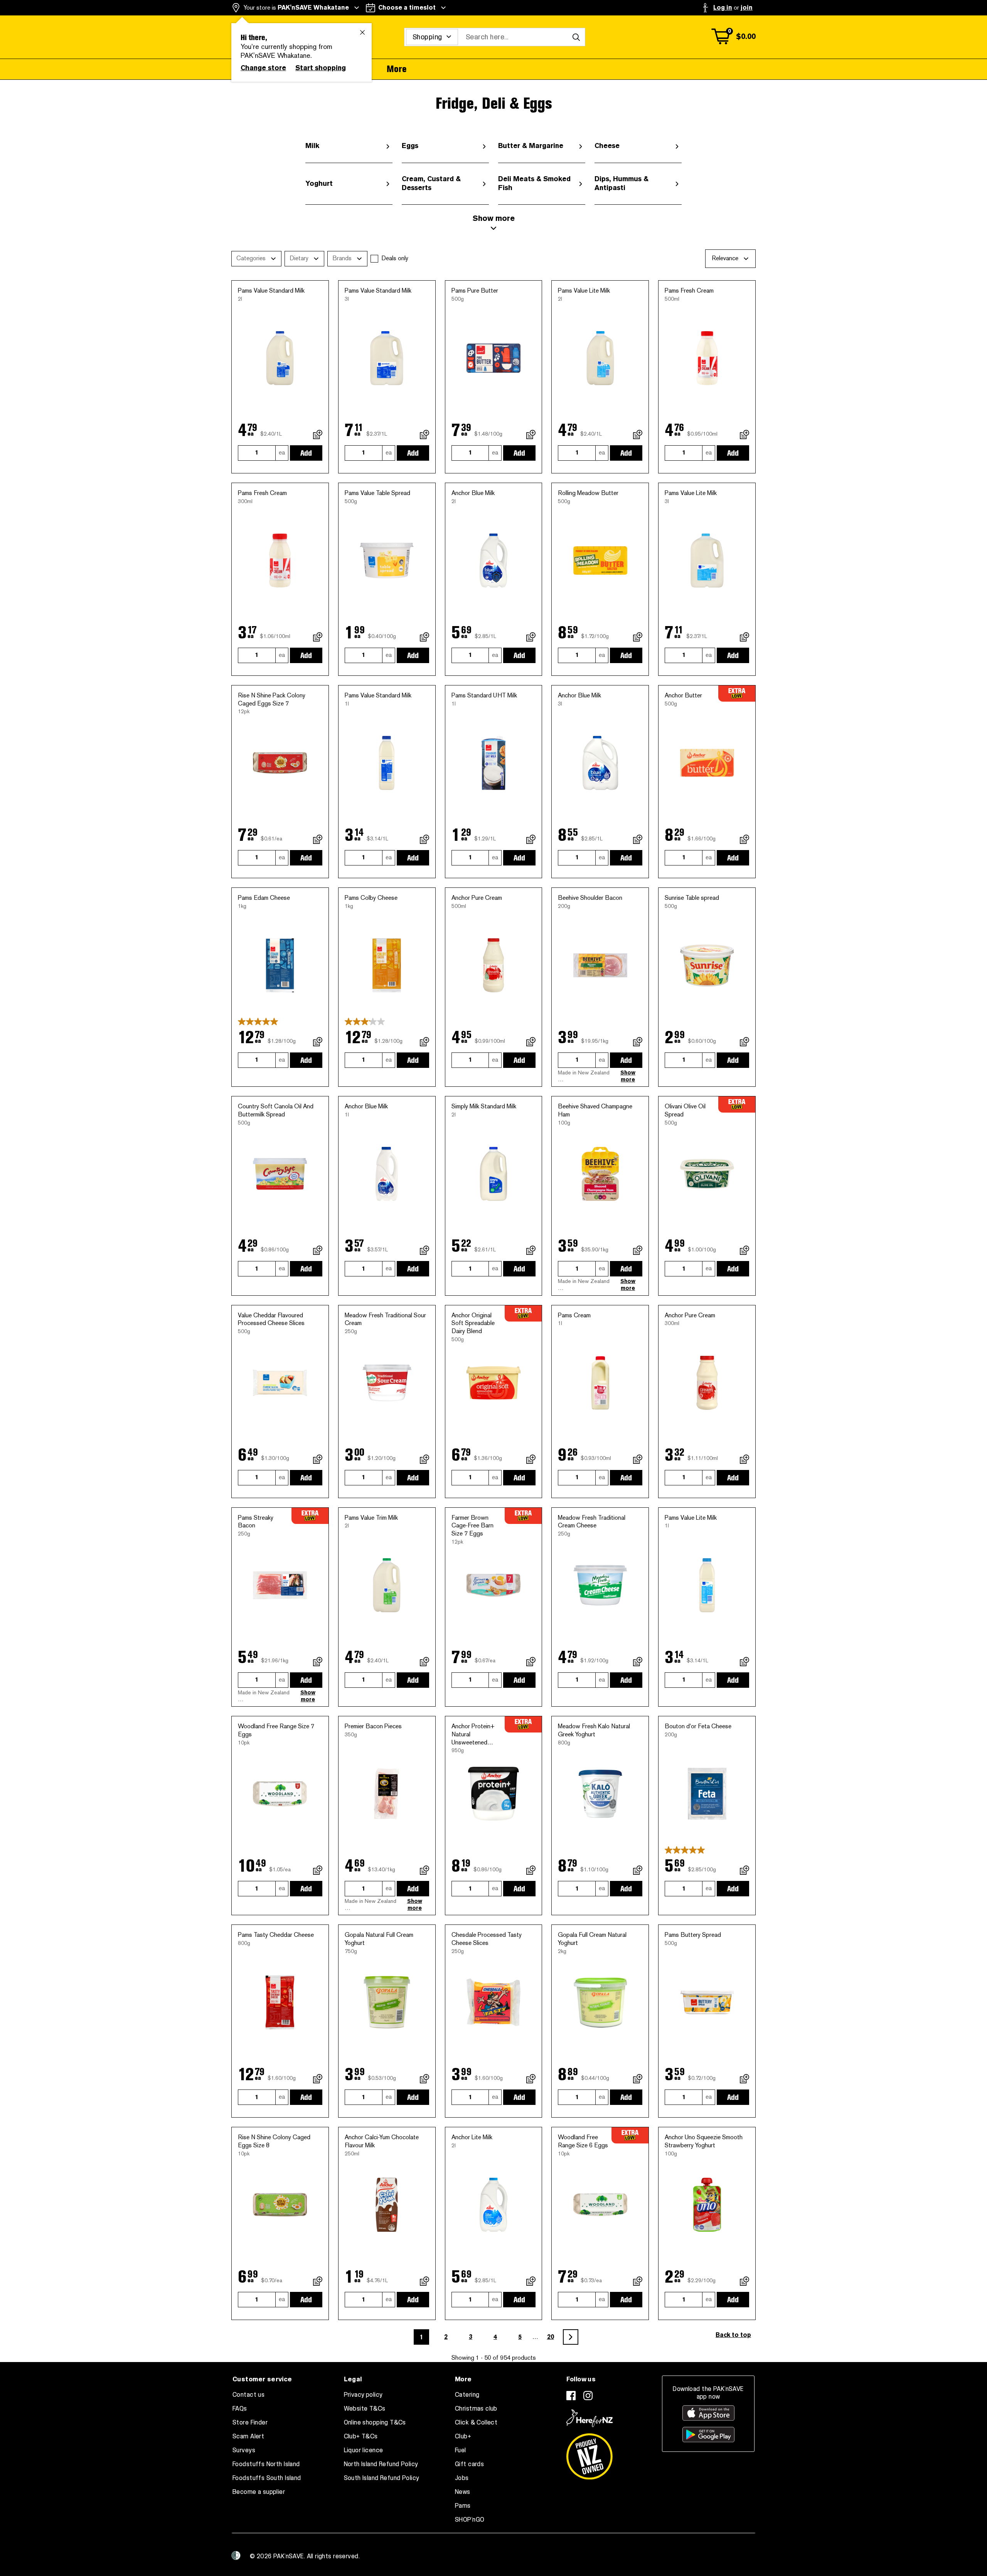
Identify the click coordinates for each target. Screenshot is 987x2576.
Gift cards (469, 2464)
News (463, 2492)
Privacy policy (363, 2395)
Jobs (462, 2478)
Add (306, 453)
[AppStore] (708, 2413)
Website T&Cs (365, 2409)
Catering (467, 2395)
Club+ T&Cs (361, 2436)
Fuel (461, 2450)
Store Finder (250, 2423)
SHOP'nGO (470, 2520)
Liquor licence (364, 2450)
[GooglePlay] (708, 2435)
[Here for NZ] (590, 2418)
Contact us (248, 2395)
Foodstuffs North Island (266, 2464)
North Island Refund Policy (381, 2464)
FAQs (240, 2409)
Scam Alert (248, 2436)
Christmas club (476, 2409)
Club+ (463, 2436)
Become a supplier (259, 2492)
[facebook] (571, 2396)
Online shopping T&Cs (375, 2423)
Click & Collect (476, 2423)
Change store (263, 68)
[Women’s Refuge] (236, 2556)
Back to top (733, 2335)
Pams (463, 2506)
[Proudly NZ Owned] (590, 2453)
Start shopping (321, 68)
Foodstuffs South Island (267, 2478)
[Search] (576, 37)
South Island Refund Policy (382, 2478)
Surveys (244, 2450)
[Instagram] (588, 2396)
